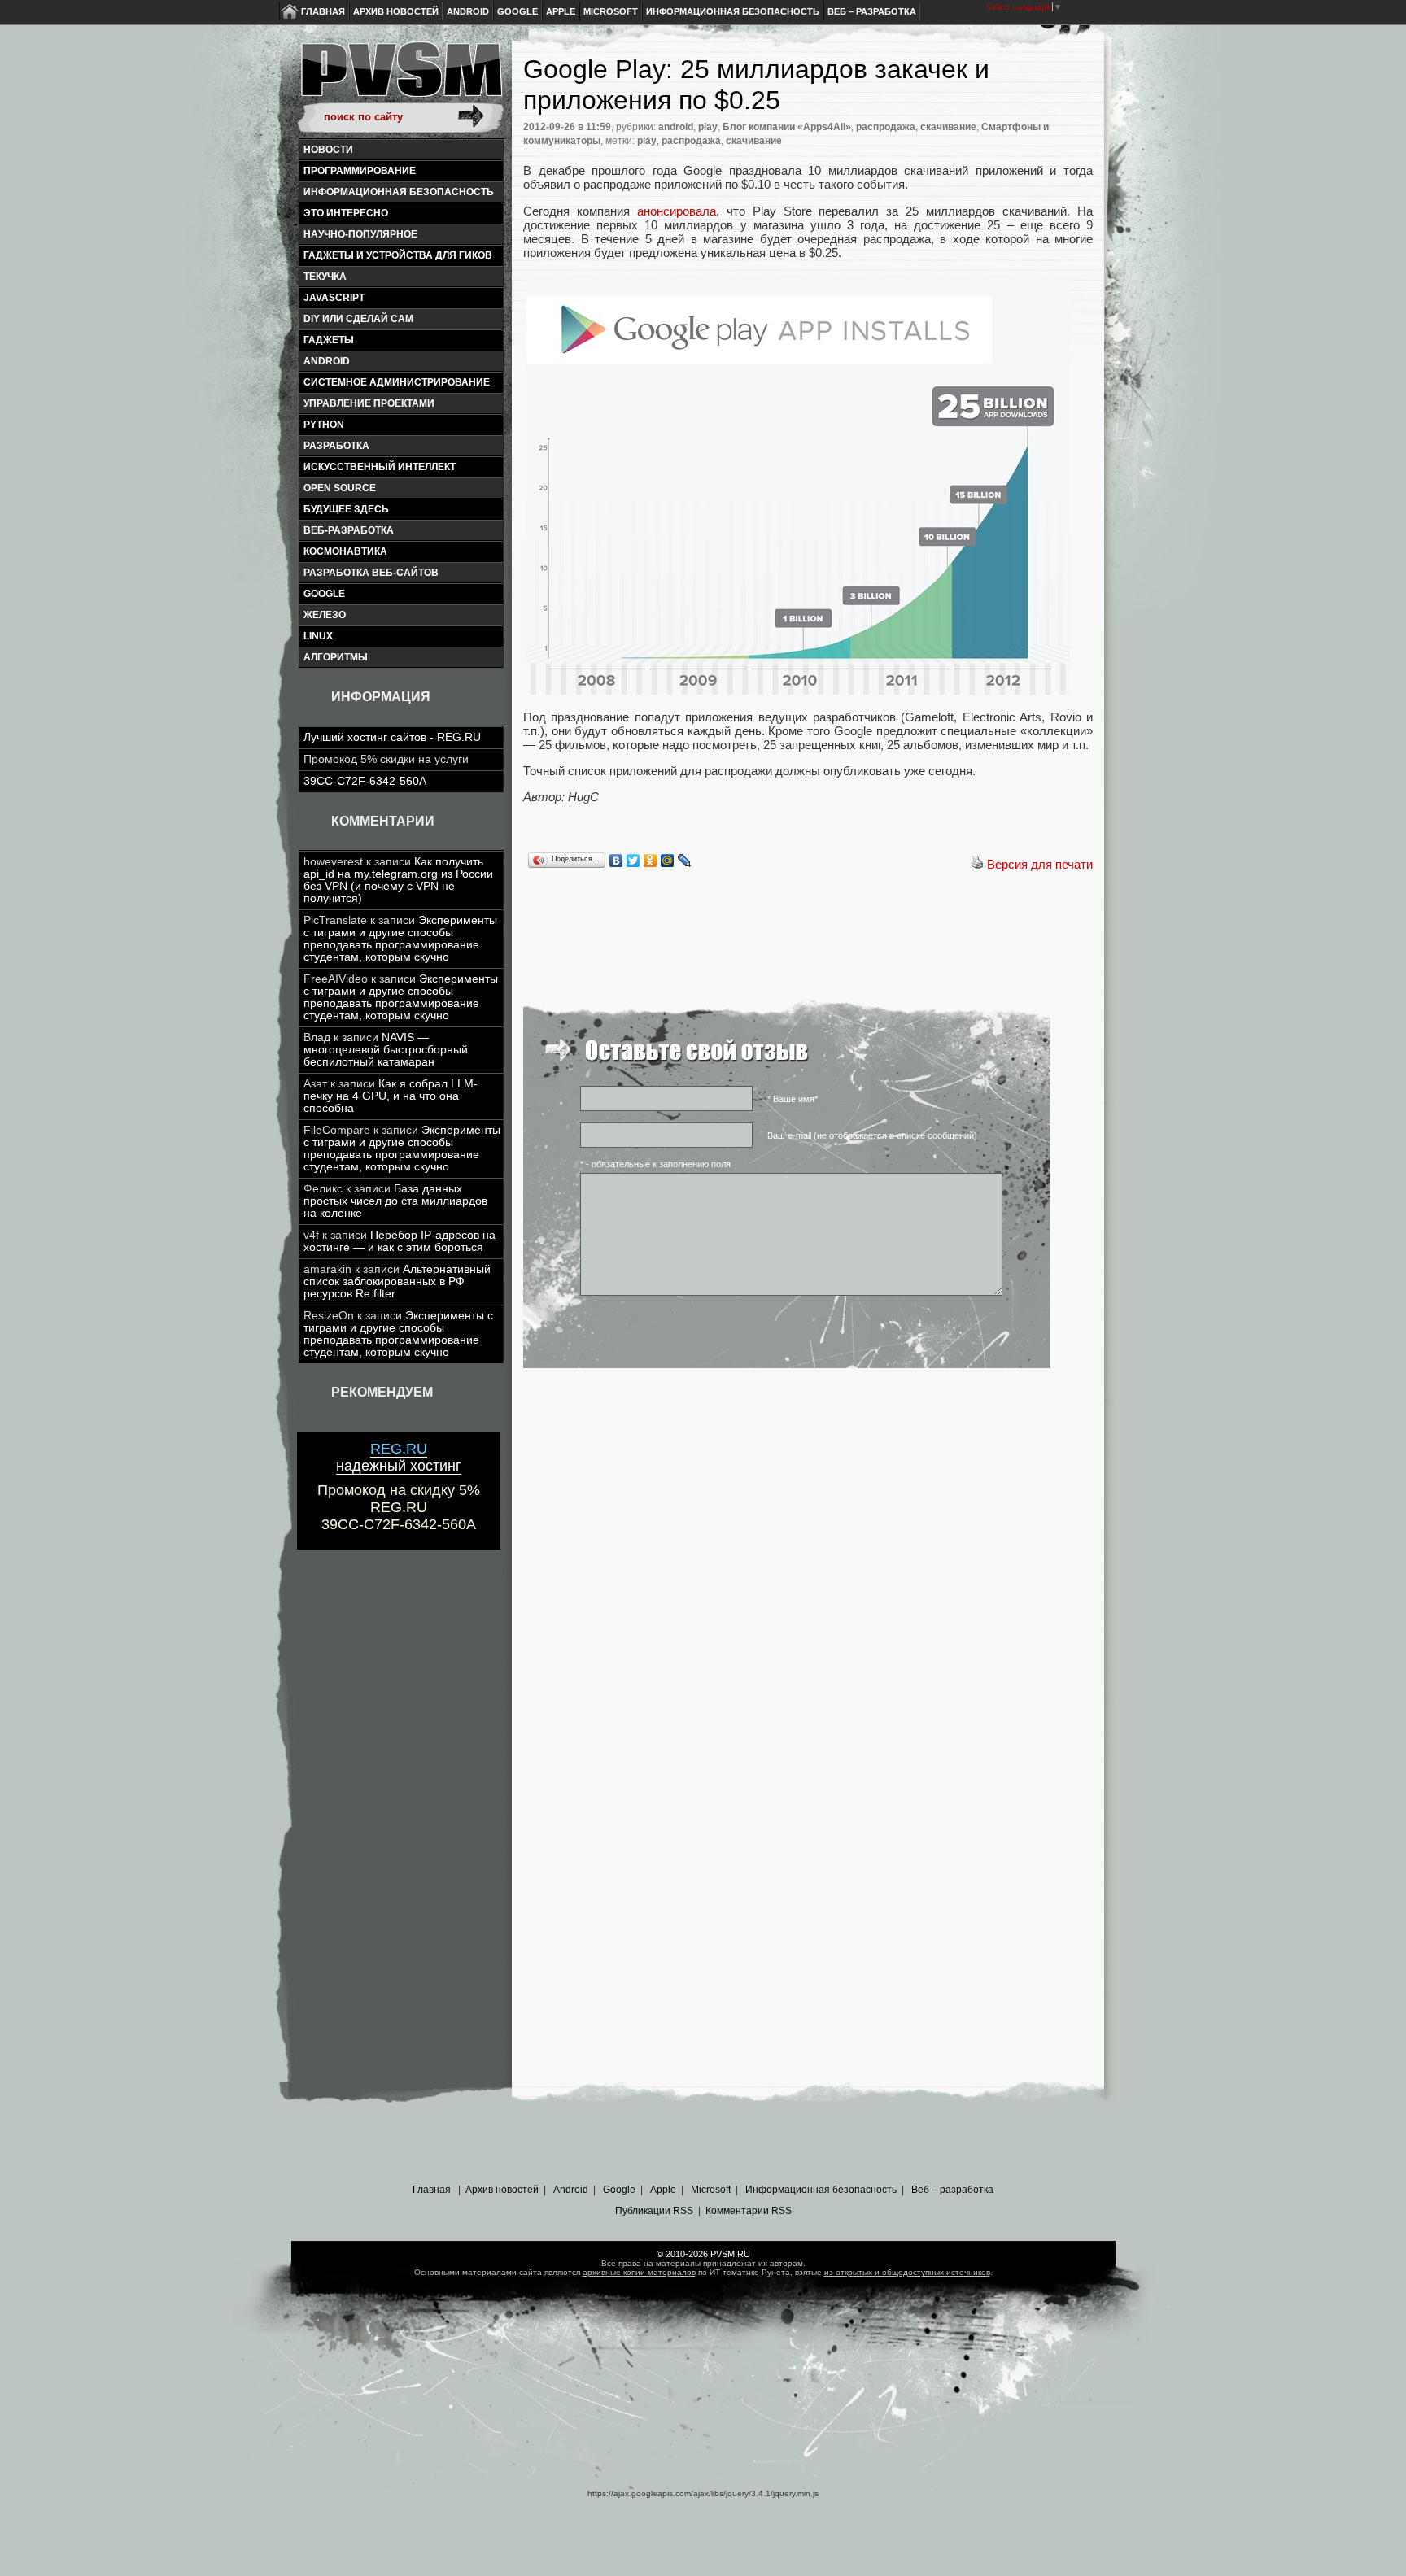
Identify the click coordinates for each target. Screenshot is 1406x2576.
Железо (325, 615)
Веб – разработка (872, 11)
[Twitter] (633, 861)
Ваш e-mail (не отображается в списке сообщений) (872, 1135)
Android (468, 11)
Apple (561, 11)
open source (340, 488)
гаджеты (329, 340)
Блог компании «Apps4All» (787, 127)
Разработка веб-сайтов (371, 573)
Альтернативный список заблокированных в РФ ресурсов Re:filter (397, 1281)
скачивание (948, 127)
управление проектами (369, 403)
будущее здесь (346, 509)
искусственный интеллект (380, 467)
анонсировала (677, 211)
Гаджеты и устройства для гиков (398, 255)
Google (517, 11)
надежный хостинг (399, 1457)
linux (318, 636)
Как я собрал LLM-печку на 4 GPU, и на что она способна (391, 1096)
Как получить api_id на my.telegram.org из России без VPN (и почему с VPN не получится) (398, 880)
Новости (328, 150)
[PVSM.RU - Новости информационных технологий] (400, 77)
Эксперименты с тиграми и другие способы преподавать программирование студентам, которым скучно (400, 939)
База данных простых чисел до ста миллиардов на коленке (395, 1201)
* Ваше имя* (793, 1099)
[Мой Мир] (668, 861)
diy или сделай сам (358, 319)
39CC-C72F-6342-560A (365, 781)
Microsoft (611, 11)
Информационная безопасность (733, 11)
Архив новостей (396, 11)
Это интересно (346, 213)
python (324, 425)
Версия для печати (1040, 864)
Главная (323, 11)
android (327, 361)
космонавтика (345, 551)
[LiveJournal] (685, 861)
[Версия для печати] (977, 864)
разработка (336, 446)
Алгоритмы (336, 657)
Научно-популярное (360, 234)
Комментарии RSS (749, 2211)
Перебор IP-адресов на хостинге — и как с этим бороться (400, 1241)
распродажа (886, 127)
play (708, 127)
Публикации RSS (654, 2211)
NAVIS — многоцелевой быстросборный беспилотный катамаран (386, 1050)
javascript (334, 298)
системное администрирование (397, 382)
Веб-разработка (349, 530)
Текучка (325, 277)
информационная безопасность (399, 192)
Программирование (360, 171)
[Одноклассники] (651, 861)
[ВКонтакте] (616, 861)
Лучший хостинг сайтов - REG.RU (392, 737)
